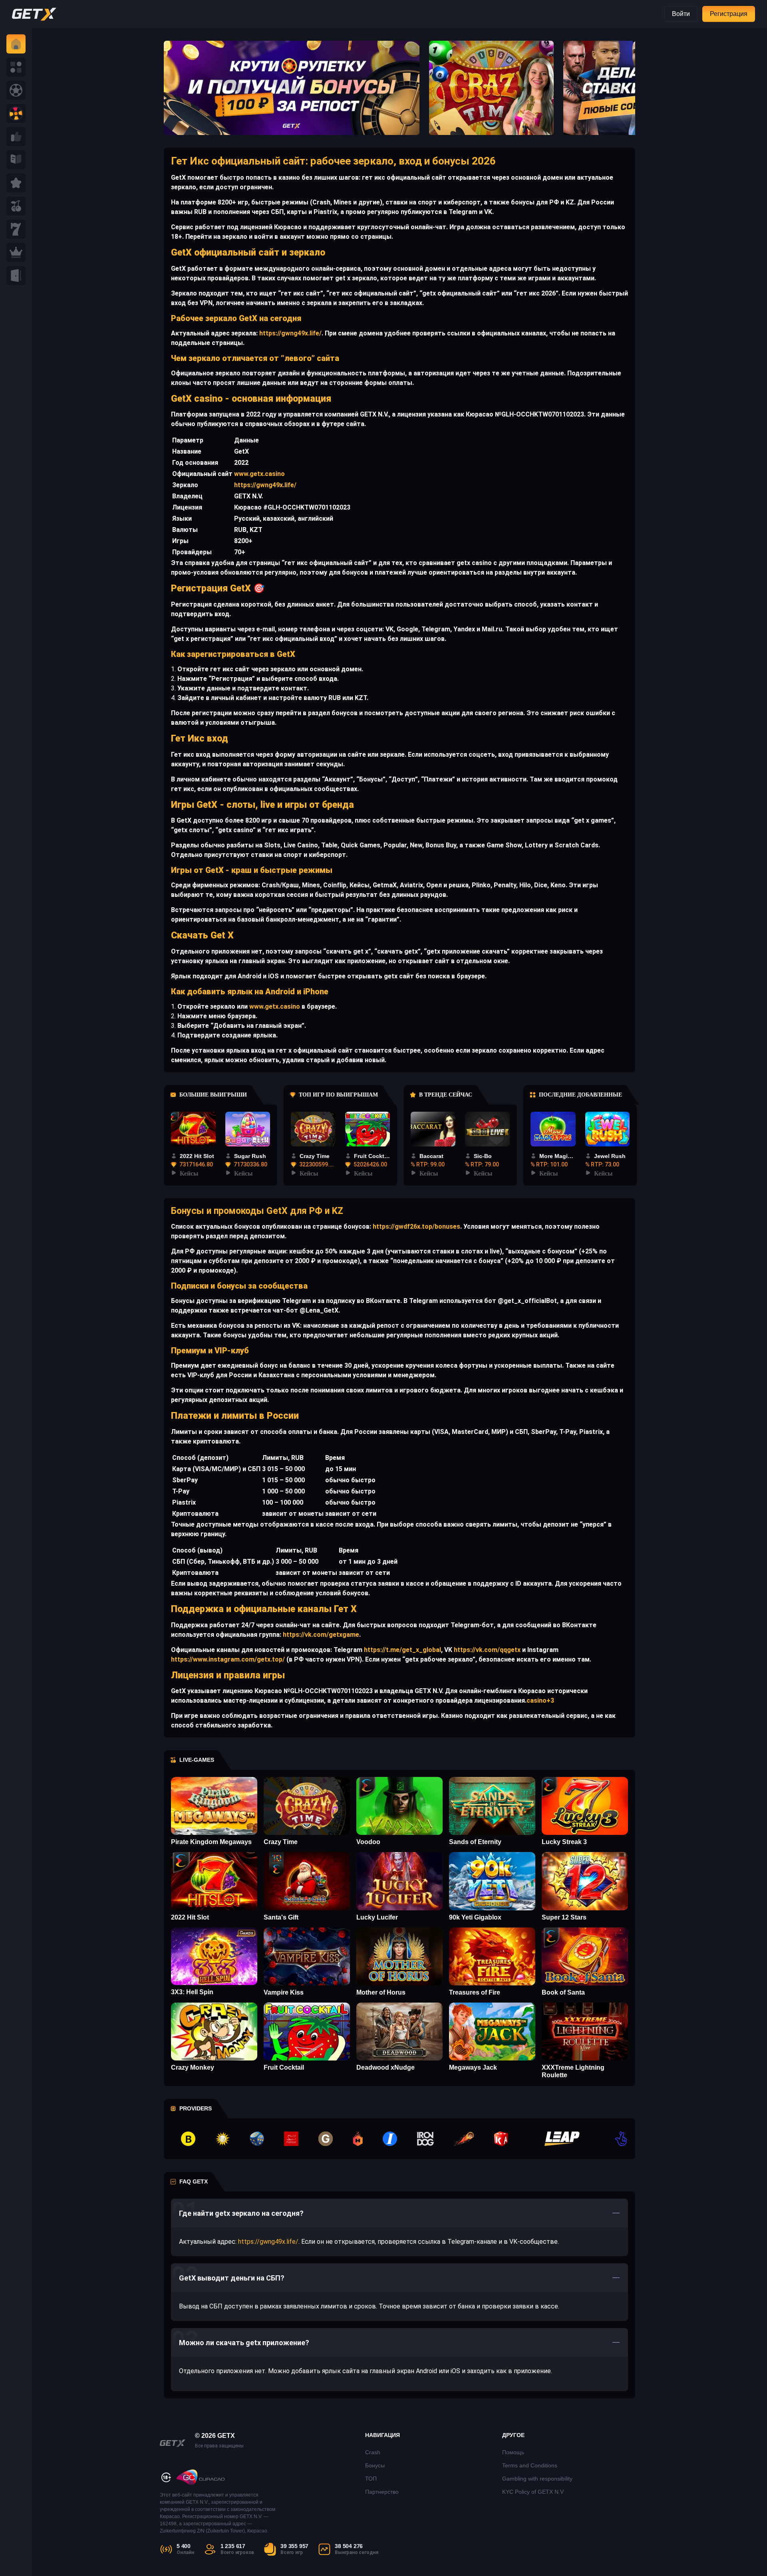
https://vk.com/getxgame (320, 1635)
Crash (373, 2452)
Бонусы (375, 2465)
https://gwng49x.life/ (290, 333)
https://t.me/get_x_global (402, 1650)
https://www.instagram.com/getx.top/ (228, 1659)
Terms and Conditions (530, 2465)
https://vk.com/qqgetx (486, 1650)
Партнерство (382, 2492)
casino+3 (540, 1700)
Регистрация (729, 14)
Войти (681, 14)
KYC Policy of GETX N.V (533, 2492)
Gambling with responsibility (537, 2479)
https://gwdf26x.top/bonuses (416, 1227)
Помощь (513, 2452)
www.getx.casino (259, 474)
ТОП (371, 2479)
